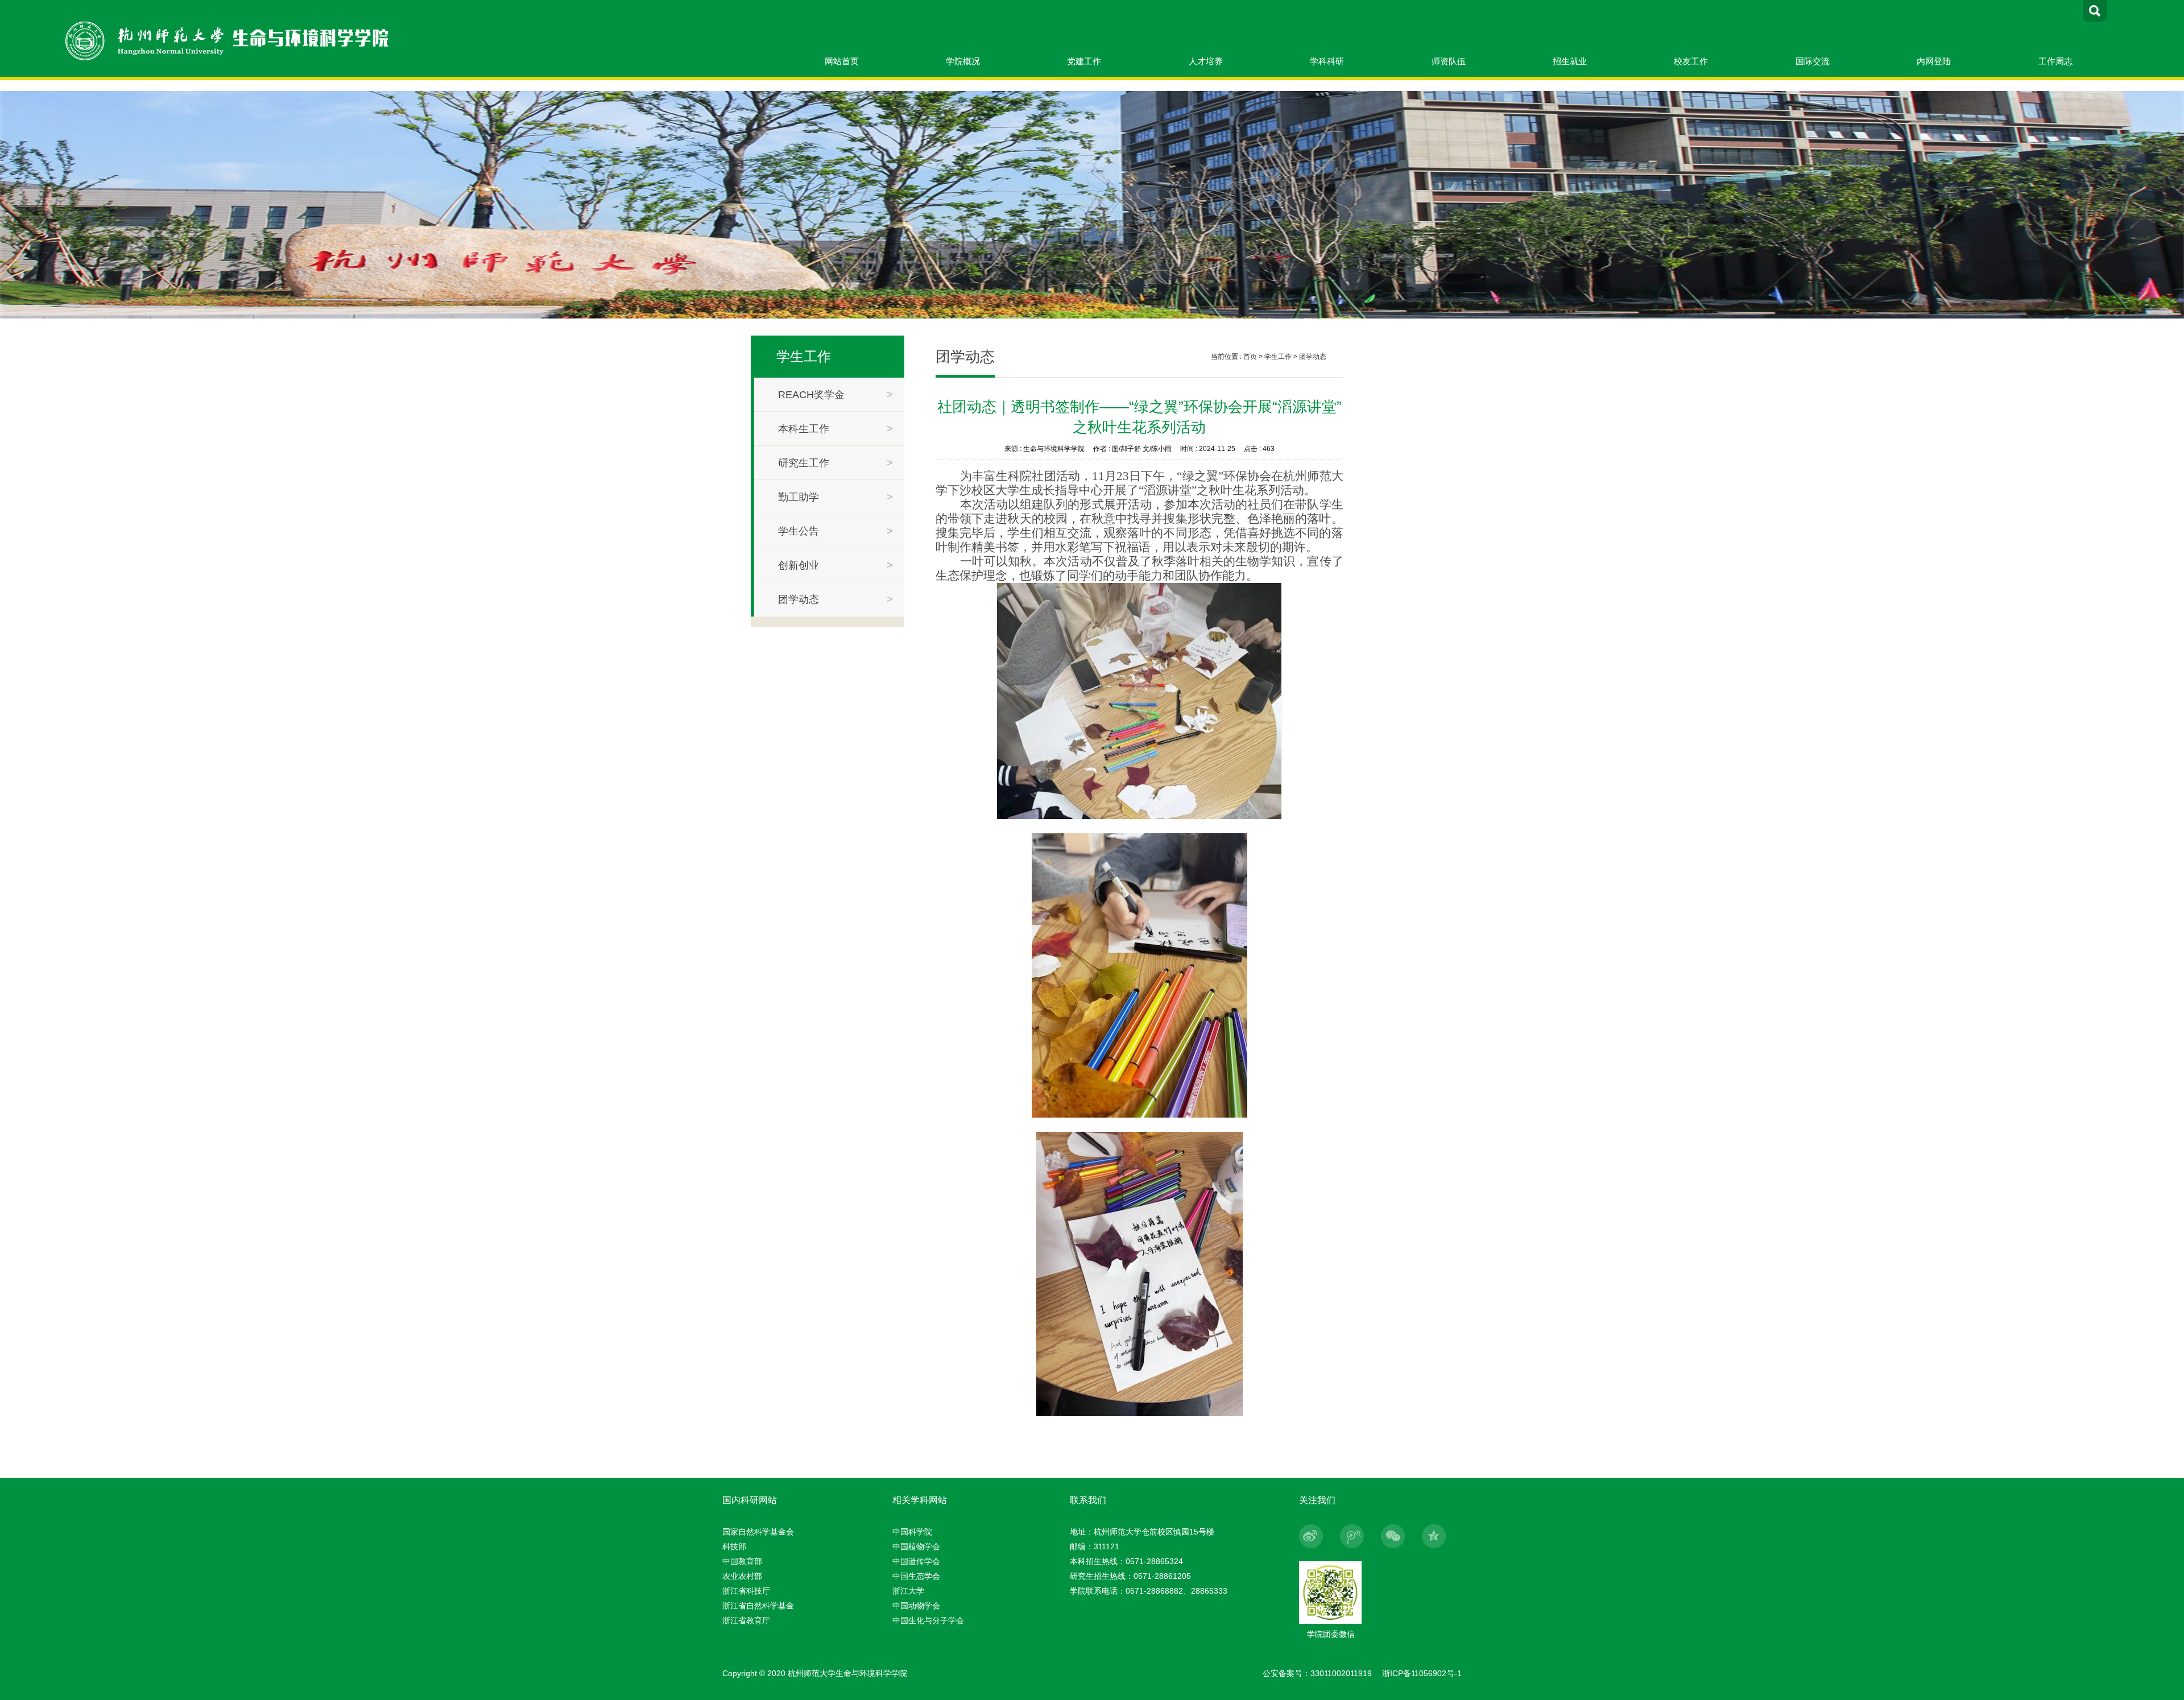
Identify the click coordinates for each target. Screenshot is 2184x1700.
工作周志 (2055, 61)
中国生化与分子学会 (928, 1620)
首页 (1250, 357)
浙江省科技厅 (746, 1591)
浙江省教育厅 (746, 1620)
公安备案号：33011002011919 (1317, 1673)
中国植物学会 (916, 1546)
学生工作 (1278, 357)
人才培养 (1206, 61)
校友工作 (1691, 61)
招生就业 (1570, 61)
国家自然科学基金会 (758, 1532)
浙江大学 (908, 1591)
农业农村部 (742, 1576)
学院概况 (963, 61)
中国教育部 (742, 1561)
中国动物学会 (916, 1606)
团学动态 (1313, 357)
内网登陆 (1934, 61)
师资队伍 (1449, 61)
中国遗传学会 (916, 1561)
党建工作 (1084, 61)
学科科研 (1327, 61)
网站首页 (842, 61)
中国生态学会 (916, 1576)
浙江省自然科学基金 (758, 1606)
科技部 (734, 1546)
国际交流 (1813, 61)
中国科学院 (912, 1532)
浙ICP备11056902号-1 (1422, 1673)
